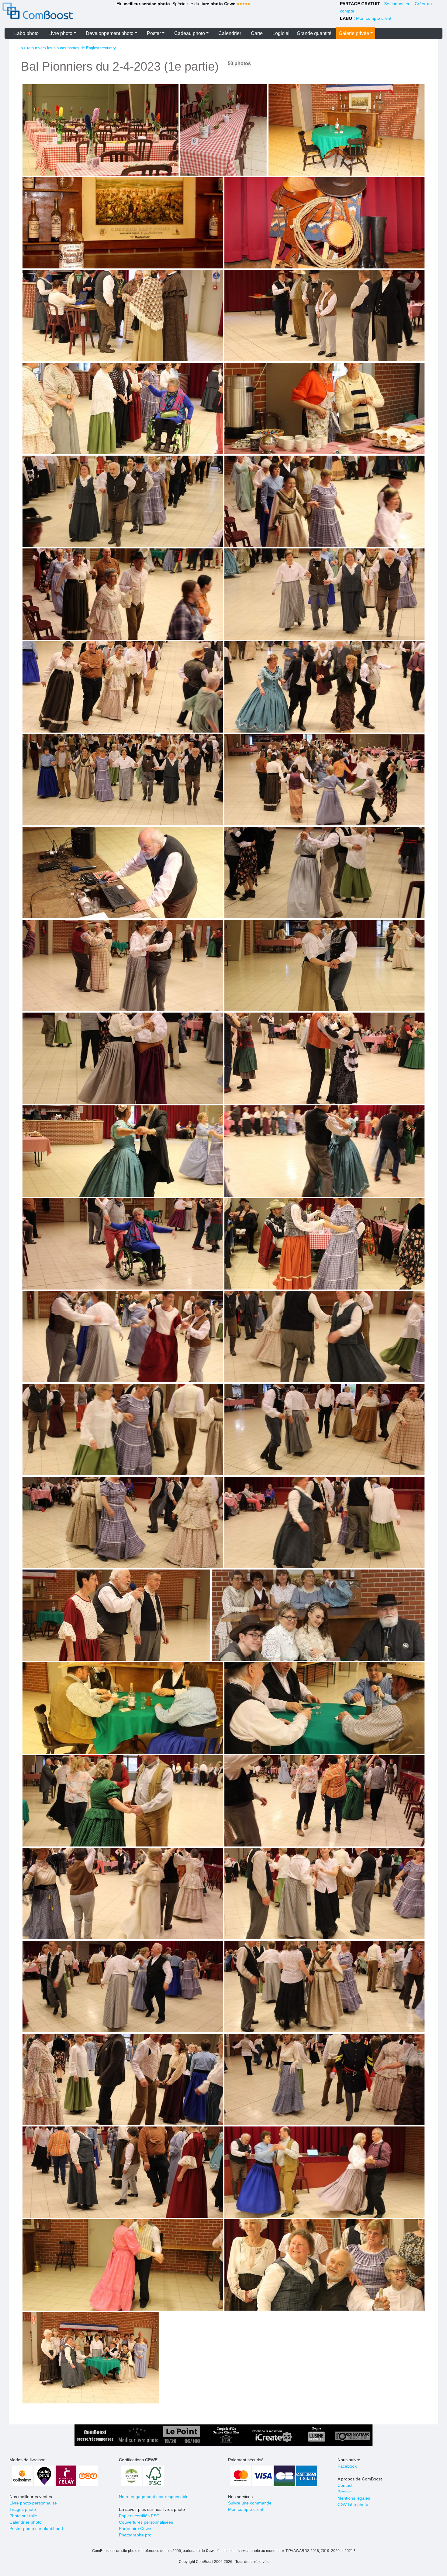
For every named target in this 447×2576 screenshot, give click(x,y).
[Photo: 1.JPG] (100, 130)
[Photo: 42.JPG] (123, 1986)
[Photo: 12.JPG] (123, 594)
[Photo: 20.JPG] (123, 965)
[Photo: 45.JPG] (324, 2079)
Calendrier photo (26, 2522)
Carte (257, 33)
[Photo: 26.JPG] (123, 1244)
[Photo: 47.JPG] (324, 2172)
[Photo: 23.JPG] (324, 1058)
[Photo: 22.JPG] (123, 1058)
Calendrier (230, 33)
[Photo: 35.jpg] (318, 1615)
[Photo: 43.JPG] (324, 1986)
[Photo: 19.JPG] (324, 873)
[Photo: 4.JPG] (324, 223)
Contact (345, 2485)
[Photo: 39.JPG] (324, 1801)
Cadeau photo (190, 33)
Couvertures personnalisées (146, 2522)
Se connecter (397, 4)
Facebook (347, 2466)
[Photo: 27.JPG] (324, 1244)
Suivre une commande (250, 2503)
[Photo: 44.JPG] (123, 2079)
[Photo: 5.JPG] (123, 316)
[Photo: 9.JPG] (324, 408)
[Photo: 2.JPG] (347, 130)
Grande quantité (314, 33)
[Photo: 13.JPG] (324, 594)
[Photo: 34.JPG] (116, 1615)
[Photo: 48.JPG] (123, 2265)
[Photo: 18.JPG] (123, 873)
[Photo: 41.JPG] (324, 1894)
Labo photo (26, 33)
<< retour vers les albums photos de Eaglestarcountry (68, 48)
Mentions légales (354, 2498)
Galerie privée (354, 33)
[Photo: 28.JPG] (123, 1337)
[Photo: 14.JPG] (123, 687)
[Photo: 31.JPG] (324, 1430)
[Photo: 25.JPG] (324, 1151)
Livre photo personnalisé (33, 2503)
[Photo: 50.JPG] (91, 2358)
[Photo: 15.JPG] (324, 687)
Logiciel (281, 33)
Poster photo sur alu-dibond (36, 2529)
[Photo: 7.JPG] (324, 316)
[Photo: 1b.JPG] (223, 130)
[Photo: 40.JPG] (123, 1894)
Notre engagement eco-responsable (154, 2497)
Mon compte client (374, 18)
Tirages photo (23, 2509)
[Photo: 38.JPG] (123, 1801)
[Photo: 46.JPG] (123, 2172)
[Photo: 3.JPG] (123, 223)
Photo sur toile (23, 2516)
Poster (154, 33)
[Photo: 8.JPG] (123, 408)
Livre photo (60, 33)
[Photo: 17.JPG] (324, 780)
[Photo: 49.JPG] (324, 2265)
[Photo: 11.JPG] (324, 501)
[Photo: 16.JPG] (123, 780)
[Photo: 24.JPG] (123, 1151)
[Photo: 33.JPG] (324, 1522)
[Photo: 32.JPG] (123, 1522)
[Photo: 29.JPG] (324, 1337)
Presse (344, 2492)
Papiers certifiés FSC (139, 2516)
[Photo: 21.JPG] (324, 965)
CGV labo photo (353, 2504)
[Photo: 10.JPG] (123, 501)
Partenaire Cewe (135, 2529)
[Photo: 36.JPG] (123, 1708)
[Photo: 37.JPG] (324, 1708)
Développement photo (110, 33)
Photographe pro (135, 2535)
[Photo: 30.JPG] (123, 1430)
